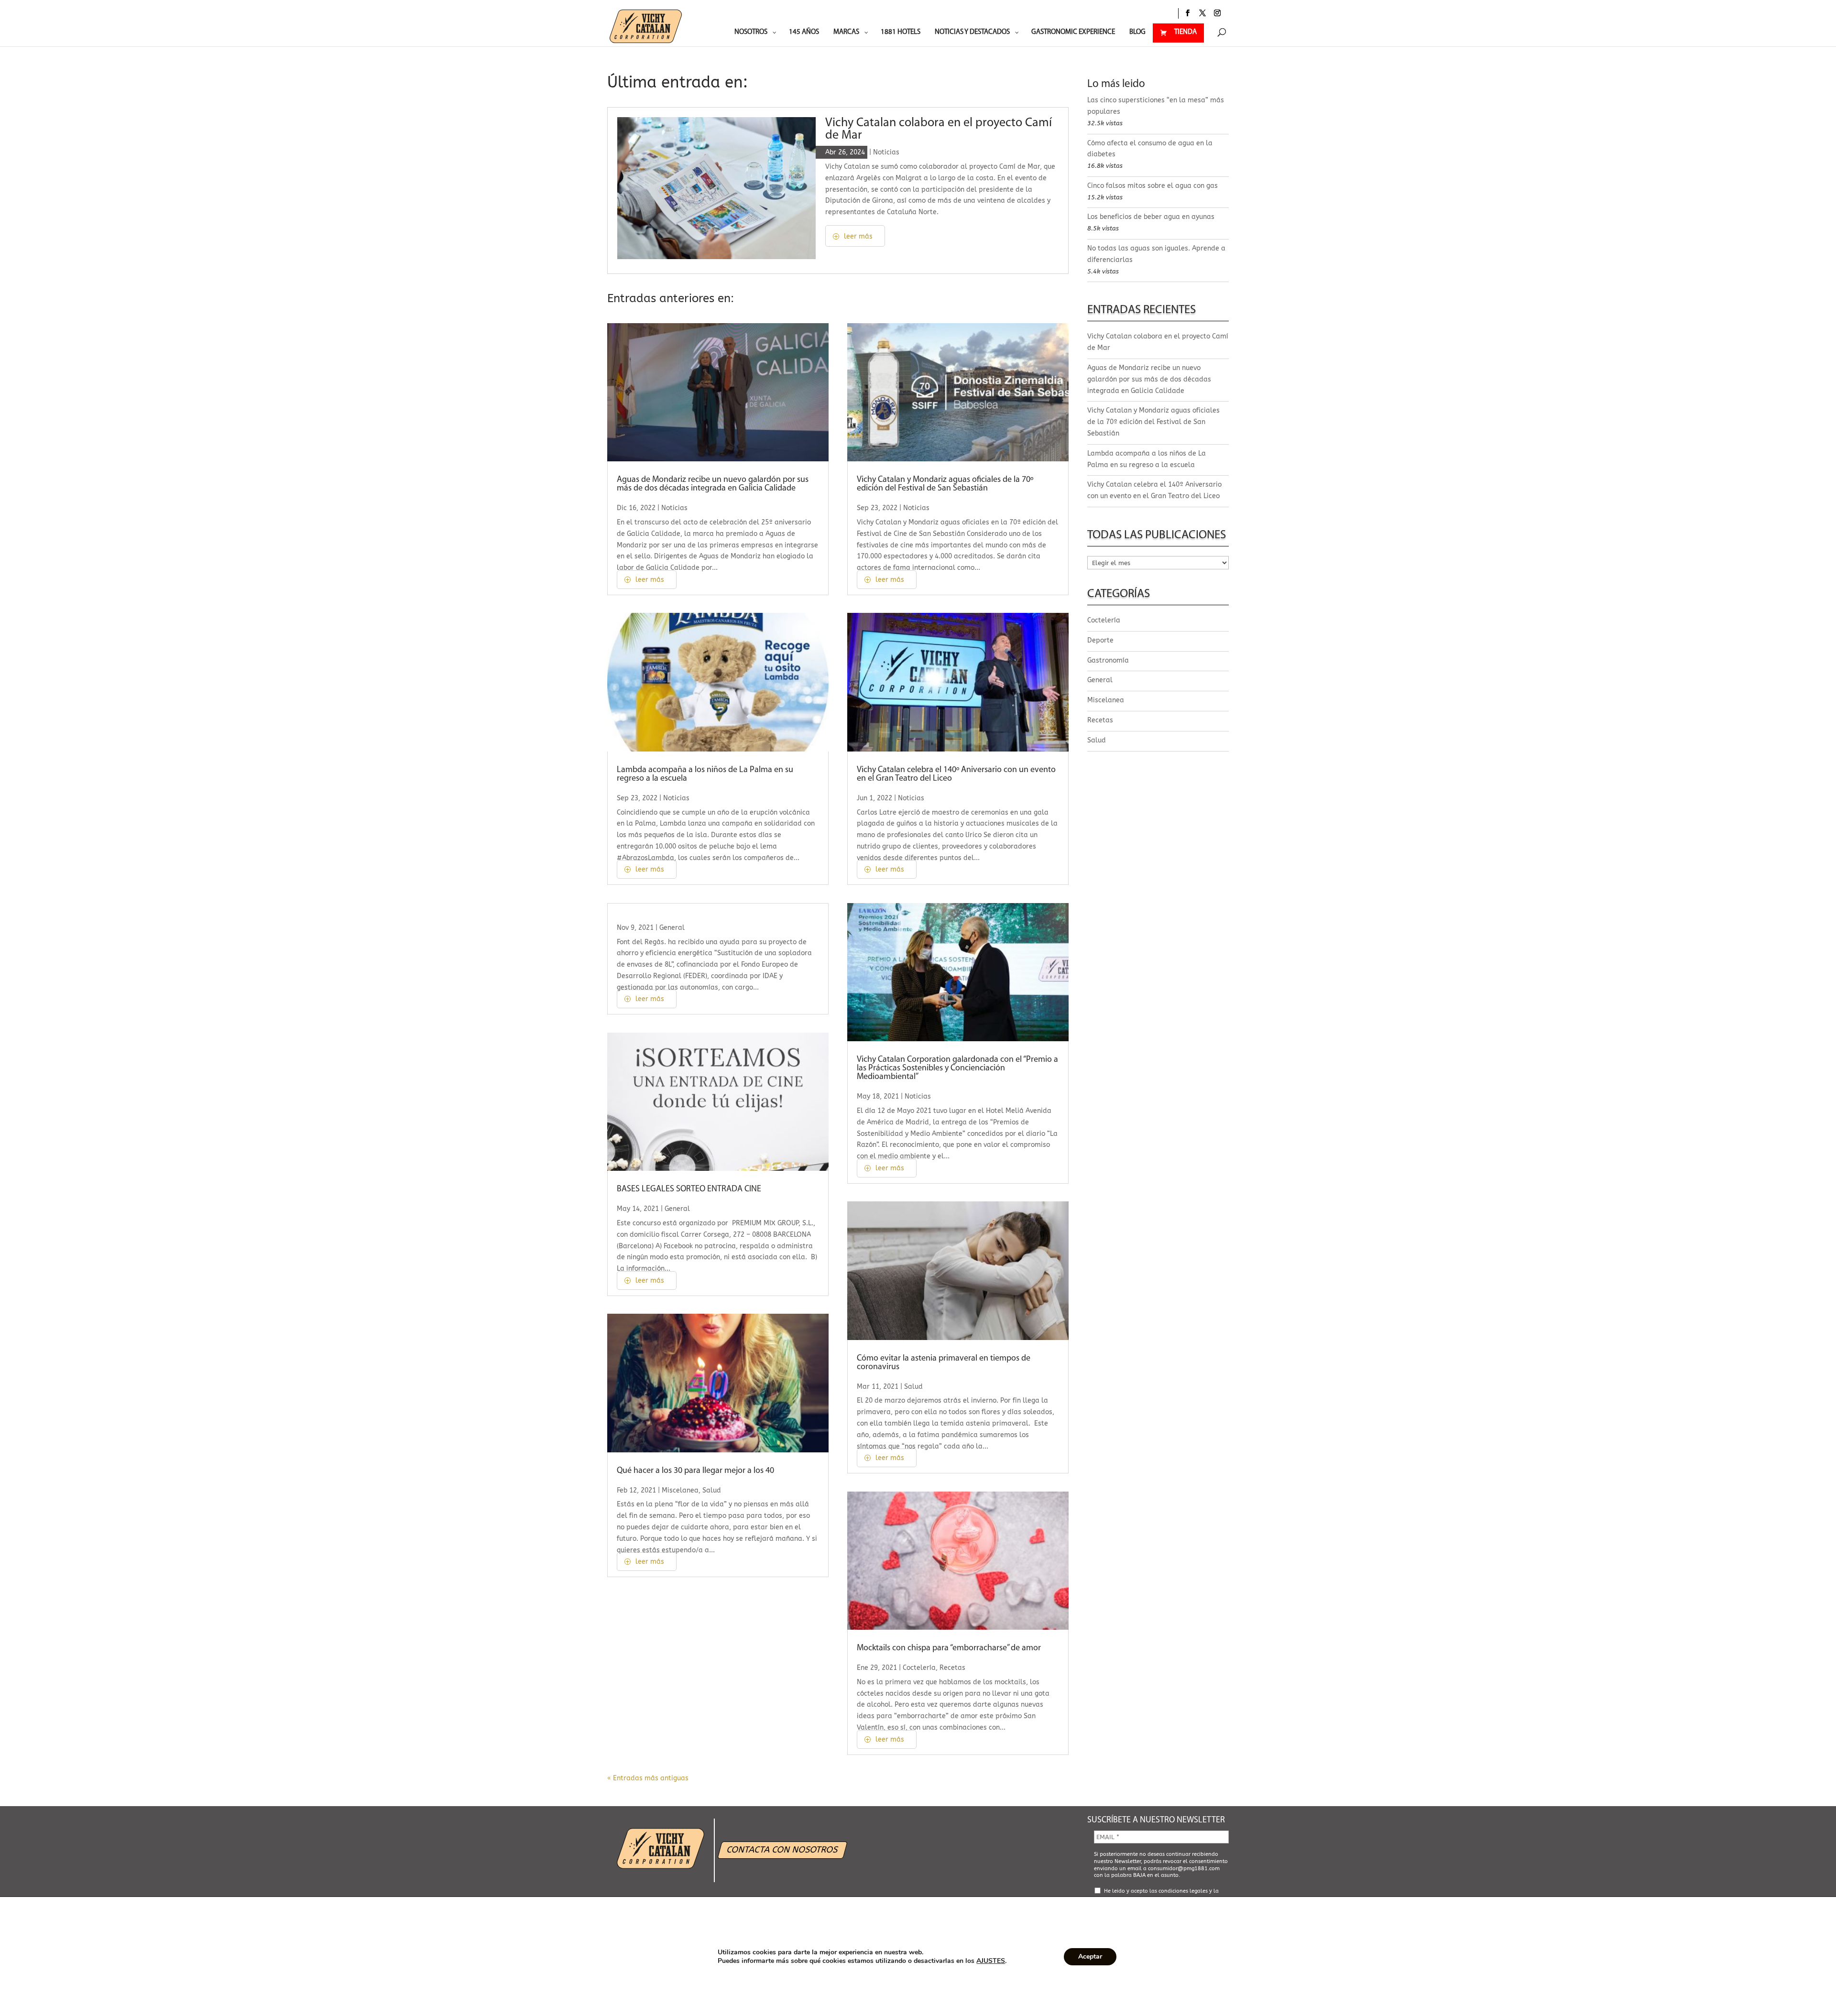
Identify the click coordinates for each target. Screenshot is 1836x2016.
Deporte (1100, 640)
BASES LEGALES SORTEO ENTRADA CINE (689, 1189)
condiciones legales (1183, 1891)
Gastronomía (1108, 660)
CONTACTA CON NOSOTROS (783, 1849)
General (672, 928)
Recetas (952, 1668)
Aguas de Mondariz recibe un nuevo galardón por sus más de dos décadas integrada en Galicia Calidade (713, 484)
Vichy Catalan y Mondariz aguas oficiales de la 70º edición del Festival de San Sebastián (945, 484)
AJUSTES (991, 1961)
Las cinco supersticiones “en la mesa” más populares (1156, 106)
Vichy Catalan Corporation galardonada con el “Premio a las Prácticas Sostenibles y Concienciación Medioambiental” (957, 1068)
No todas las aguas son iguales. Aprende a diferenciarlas (1156, 254)
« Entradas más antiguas (648, 1778)
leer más (858, 236)
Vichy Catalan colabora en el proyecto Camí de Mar (939, 129)
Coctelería (919, 1668)
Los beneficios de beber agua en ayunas (1151, 217)
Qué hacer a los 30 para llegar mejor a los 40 (695, 1471)
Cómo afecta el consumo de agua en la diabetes (1150, 149)
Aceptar (1090, 1956)
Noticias (886, 152)
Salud (712, 1490)
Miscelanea (680, 1490)
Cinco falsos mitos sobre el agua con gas (1153, 186)
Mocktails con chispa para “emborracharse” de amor (949, 1648)
